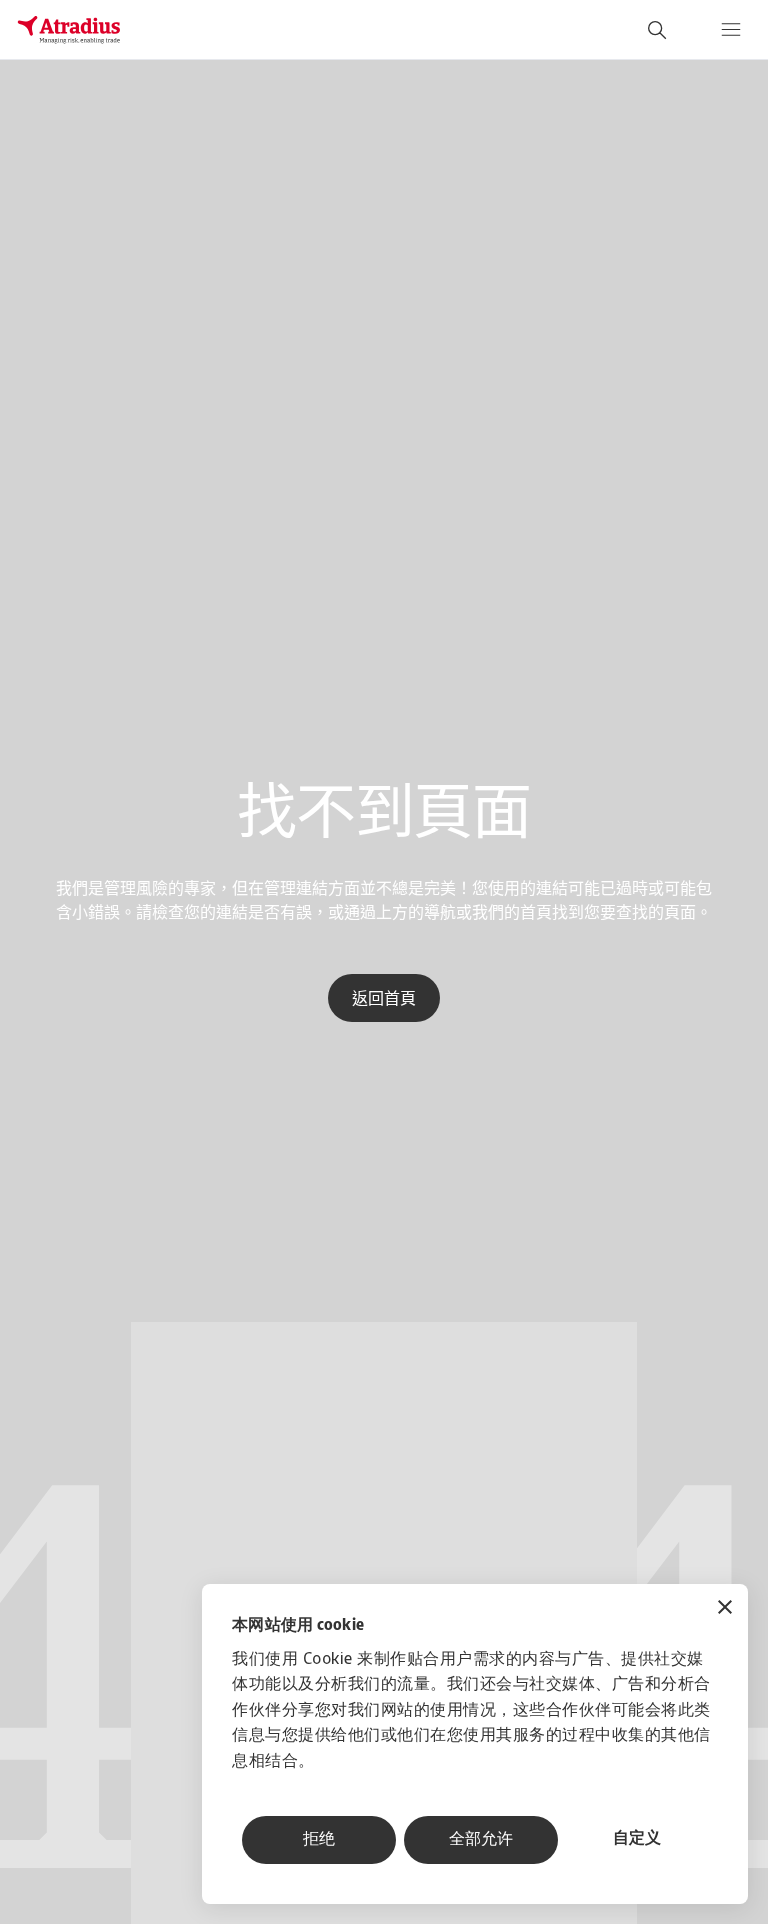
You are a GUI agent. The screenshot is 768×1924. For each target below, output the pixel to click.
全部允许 (481, 1840)
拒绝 (319, 1840)
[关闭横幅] (725, 1609)
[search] (657, 30)
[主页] (69, 30)
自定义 (637, 1839)
